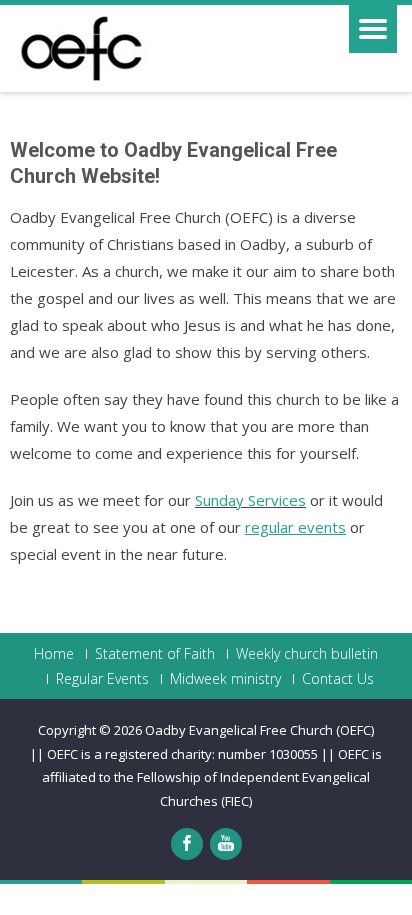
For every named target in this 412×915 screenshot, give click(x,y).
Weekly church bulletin (307, 654)
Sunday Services (250, 500)
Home (54, 654)
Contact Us (338, 679)
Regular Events (102, 679)
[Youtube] (226, 844)
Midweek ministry (225, 679)
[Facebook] (187, 844)
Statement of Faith (155, 654)
